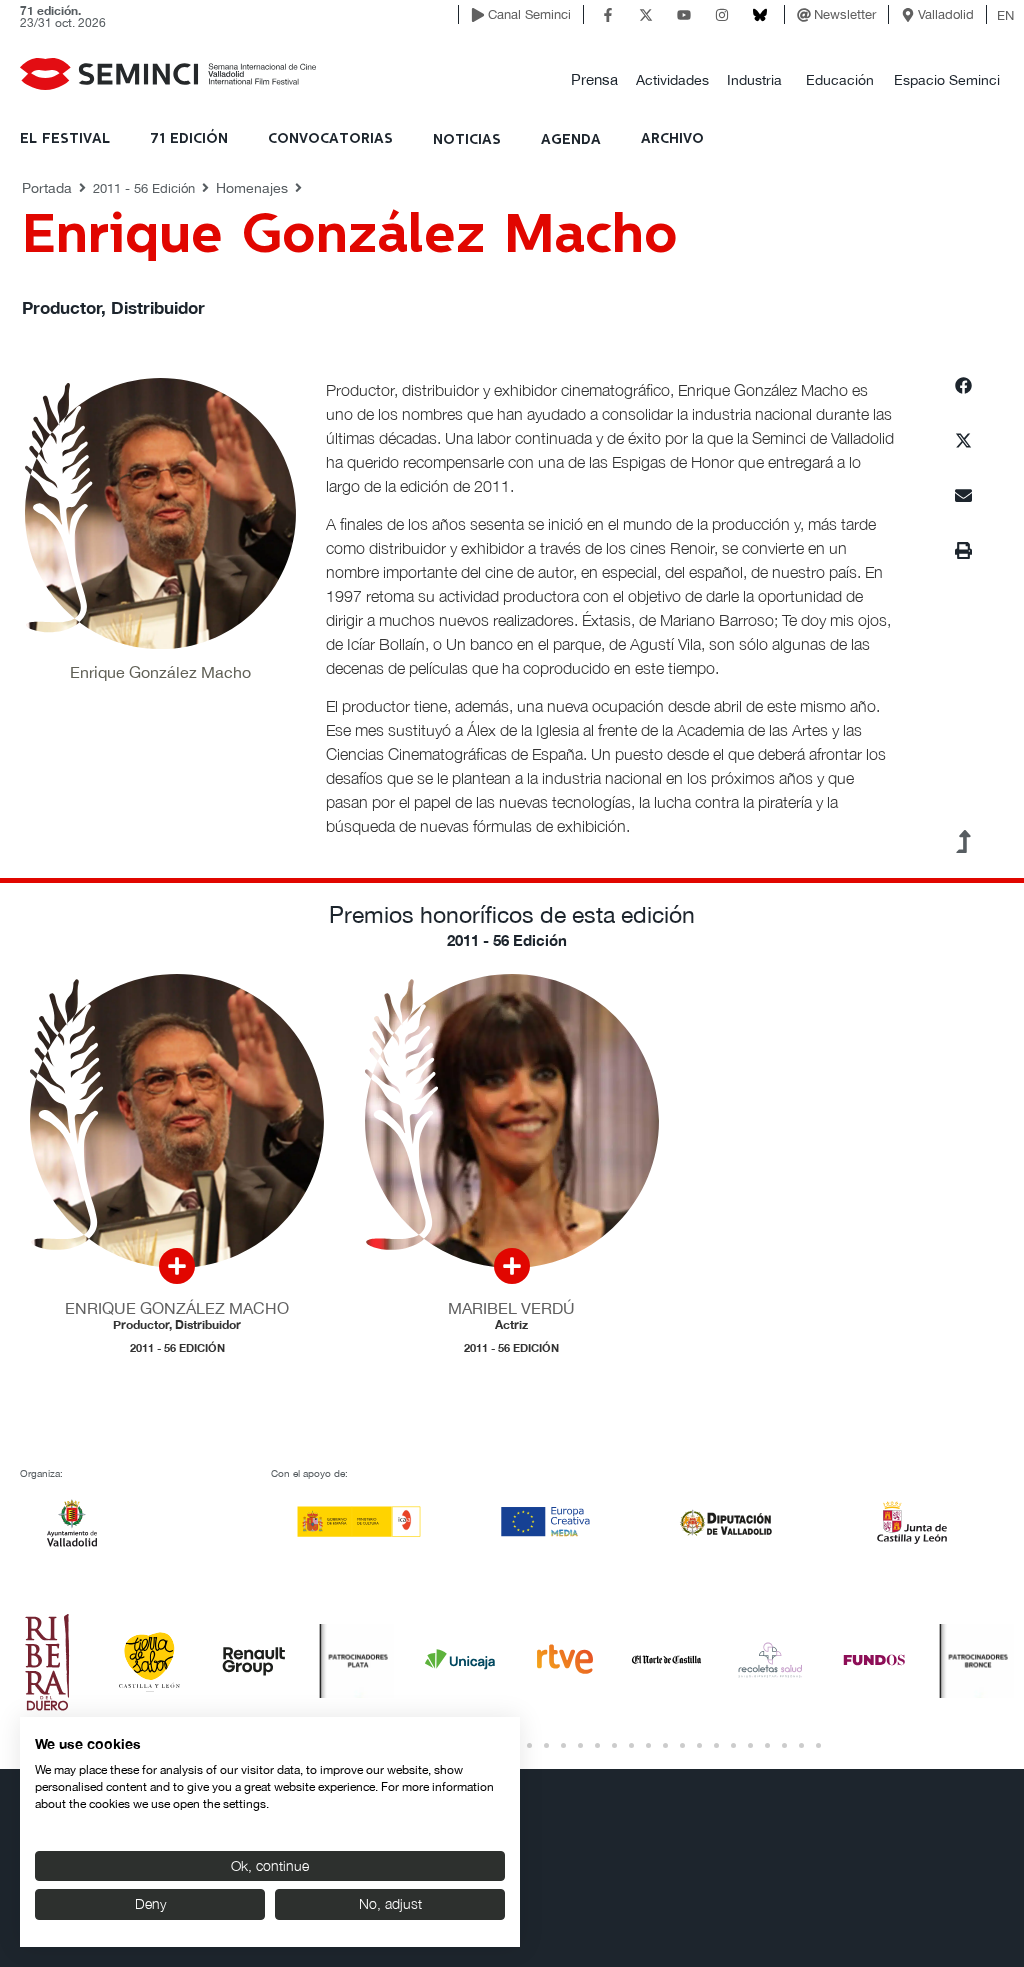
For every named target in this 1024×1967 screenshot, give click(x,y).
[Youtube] (684, 15)
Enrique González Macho (177, 1308)
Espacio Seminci (947, 80)
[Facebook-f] (608, 15)
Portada (47, 188)
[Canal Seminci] (478, 15)
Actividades (672, 80)
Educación (840, 80)
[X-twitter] (646, 15)
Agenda (571, 140)
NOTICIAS (467, 140)
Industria (754, 80)
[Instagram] (722, 15)
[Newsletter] (804, 15)
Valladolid (946, 14)
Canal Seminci (529, 14)
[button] (594, 80)
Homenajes (252, 188)
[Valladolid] (908, 15)
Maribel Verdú (511, 1308)
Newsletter (845, 14)
